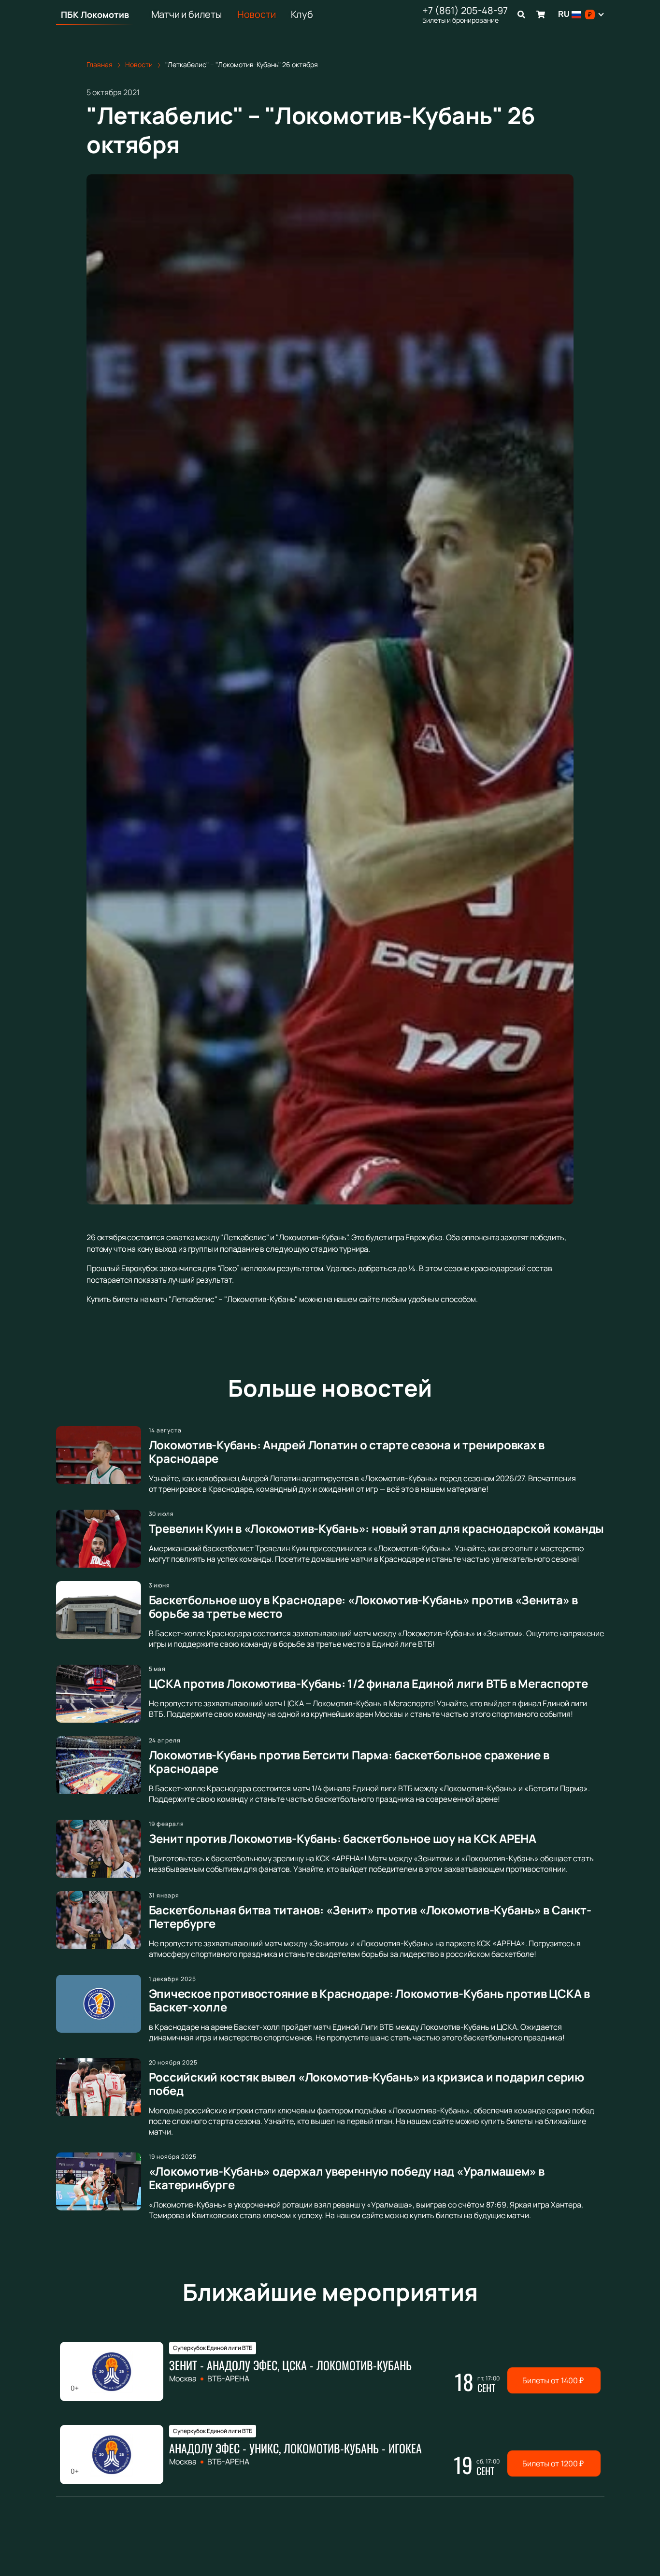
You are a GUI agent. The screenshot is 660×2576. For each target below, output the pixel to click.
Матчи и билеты (187, 14)
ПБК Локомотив (95, 14)
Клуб (302, 14)
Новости (257, 14)
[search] (521, 14)
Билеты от (553, 2380)
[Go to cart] (541, 14)
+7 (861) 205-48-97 (465, 11)
